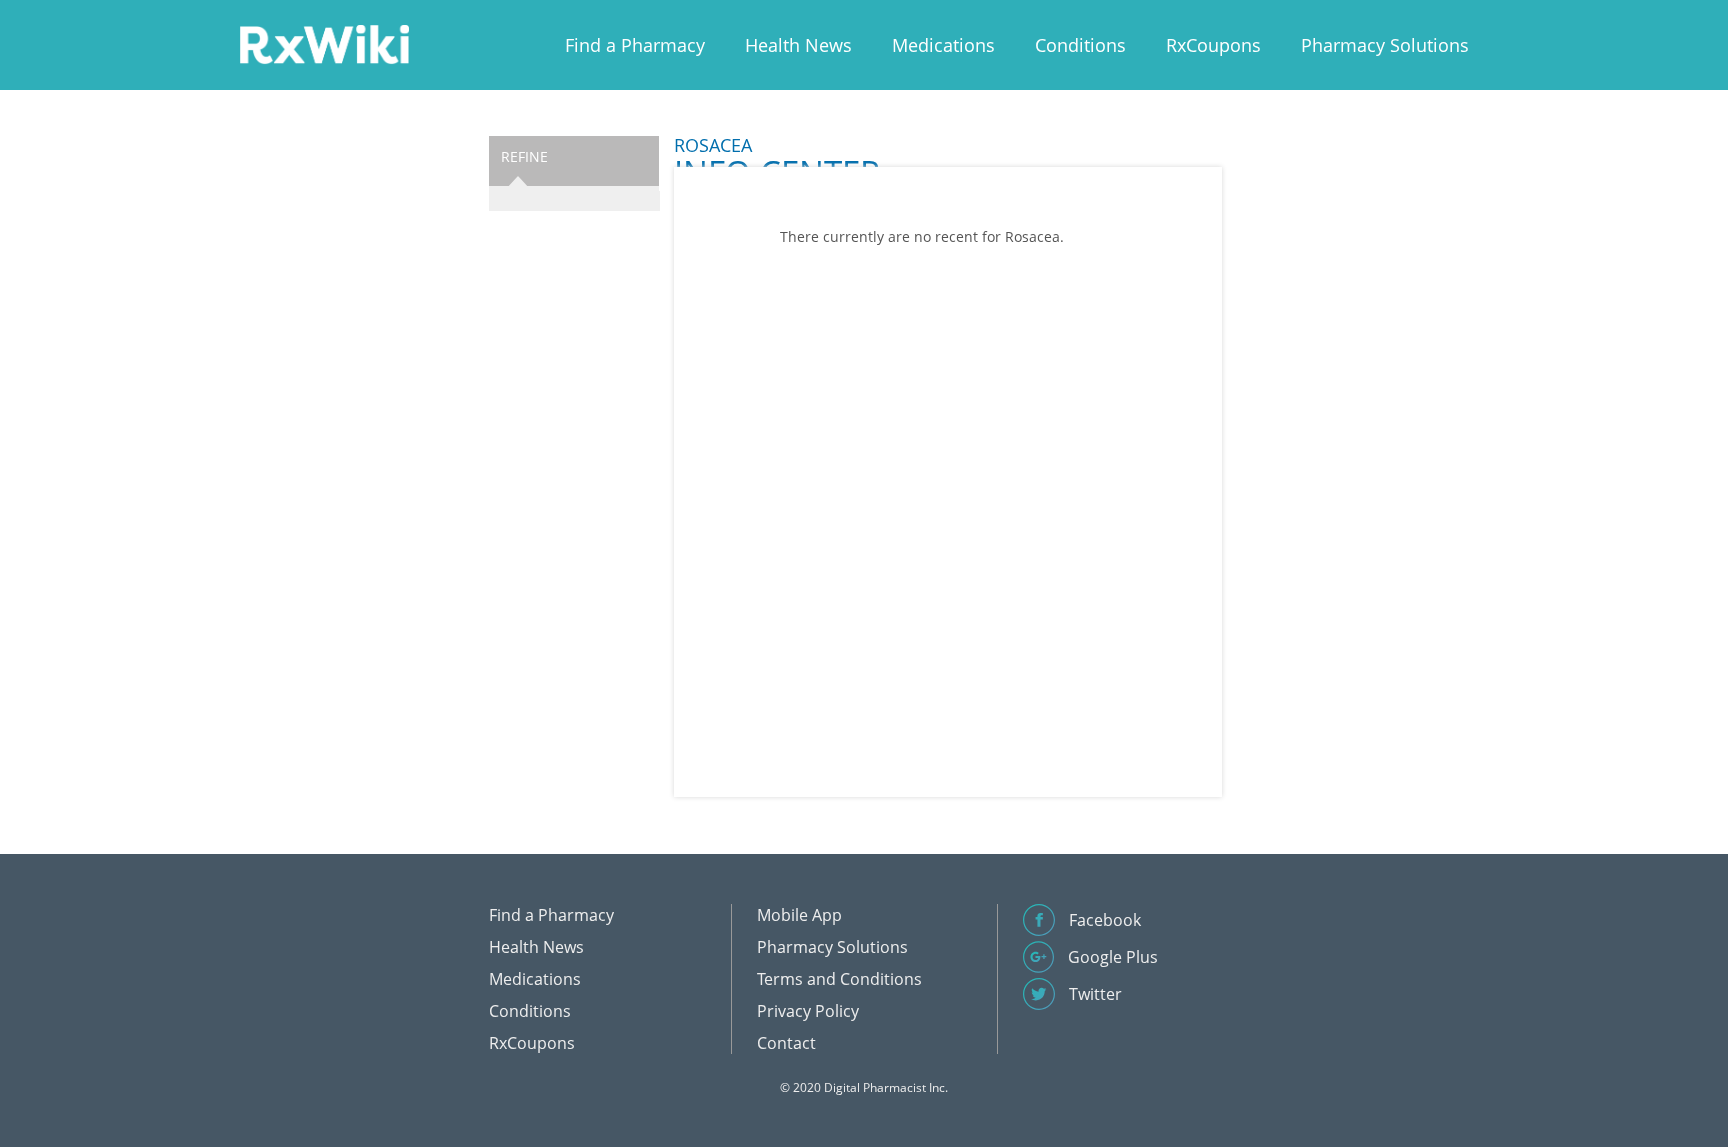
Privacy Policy (808, 1011)
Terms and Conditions (839, 979)
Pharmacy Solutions (1385, 45)
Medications (943, 45)
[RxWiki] (324, 43)
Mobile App (799, 915)
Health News (798, 45)
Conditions (1080, 45)
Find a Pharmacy (635, 45)
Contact (786, 1043)
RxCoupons (1213, 45)
